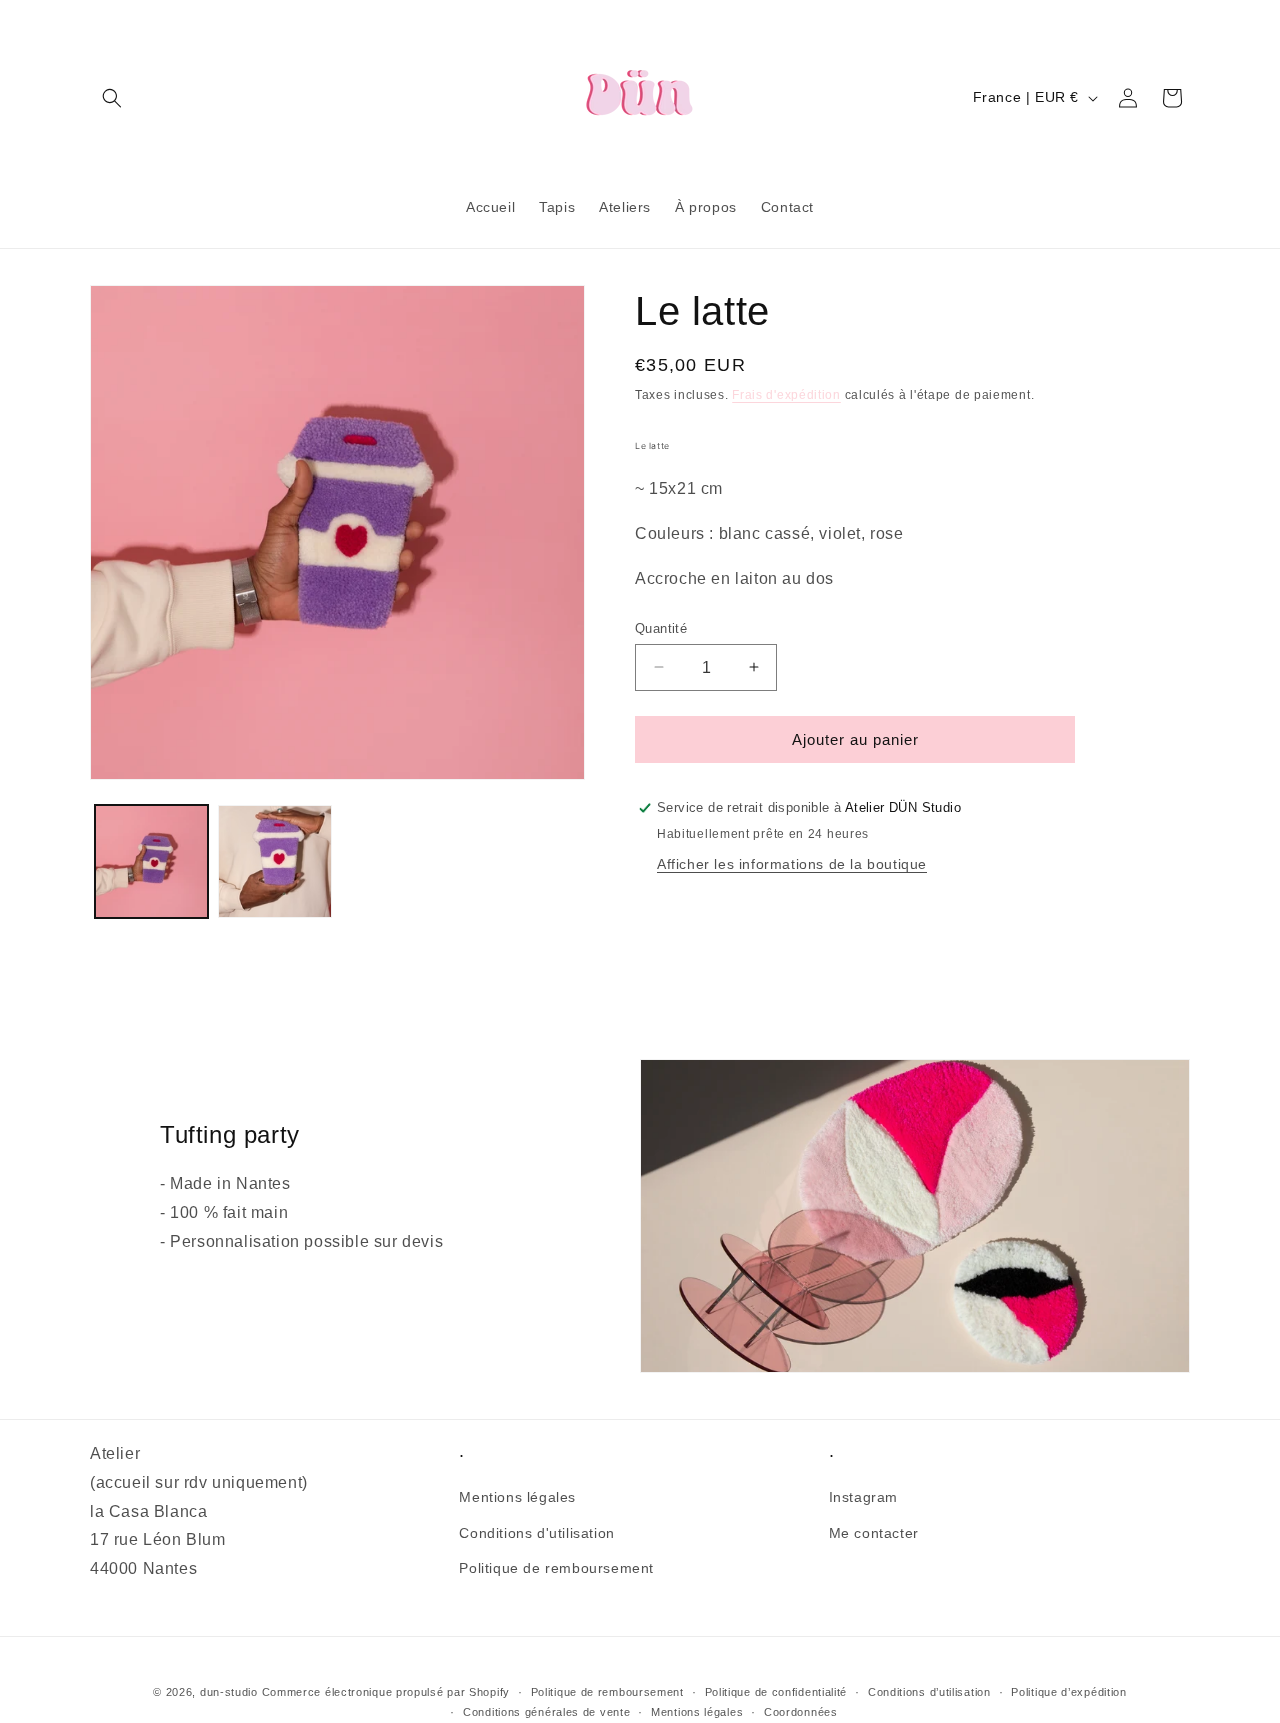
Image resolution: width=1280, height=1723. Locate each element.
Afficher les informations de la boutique (792, 864)
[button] (112, 98)
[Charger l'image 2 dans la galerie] (274, 861)
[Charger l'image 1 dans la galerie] (151, 861)
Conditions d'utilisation (536, 1533)
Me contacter (874, 1533)
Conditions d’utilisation (929, 1692)
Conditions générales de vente (546, 1712)
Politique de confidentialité (776, 1692)
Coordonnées (801, 1712)
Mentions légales (517, 1498)
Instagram (863, 1498)
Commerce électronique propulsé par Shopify (386, 1692)
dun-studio (229, 1692)
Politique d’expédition (1068, 1692)
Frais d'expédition (786, 395)
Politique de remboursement (556, 1568)
